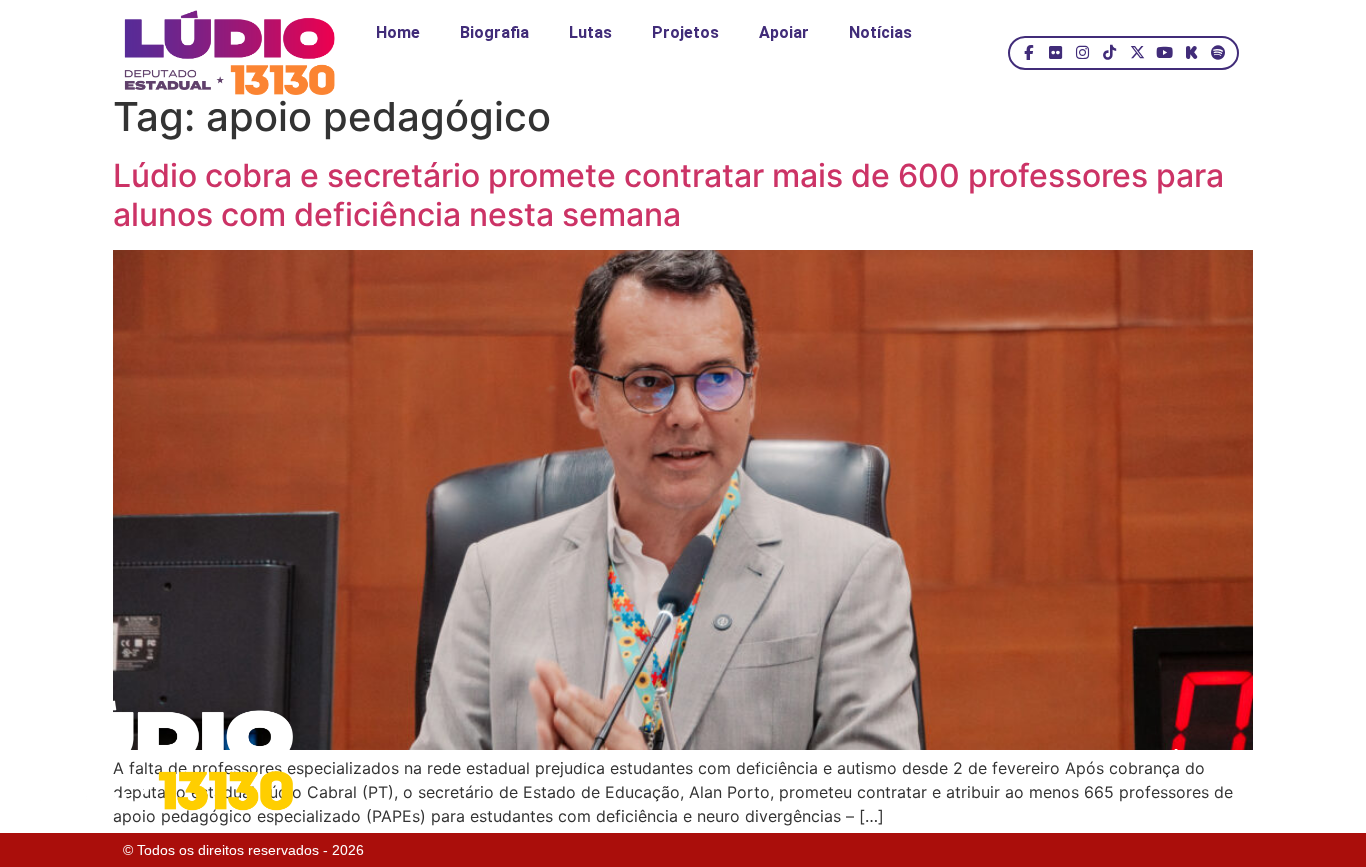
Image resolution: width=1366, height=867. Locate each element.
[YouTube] (1164, 53)
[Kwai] (1191, 53)
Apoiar (784, 32)
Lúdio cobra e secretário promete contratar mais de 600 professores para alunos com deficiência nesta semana (668, 194)
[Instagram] (1082, 53)
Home (398, 32)
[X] (1136, 53)
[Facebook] (1028, 53)
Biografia (494, 32)
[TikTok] (1109, 53)
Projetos (685, 32)
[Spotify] (1218, 53)
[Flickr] (1055, 53)
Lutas (590, 32)
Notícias (880, 32)
